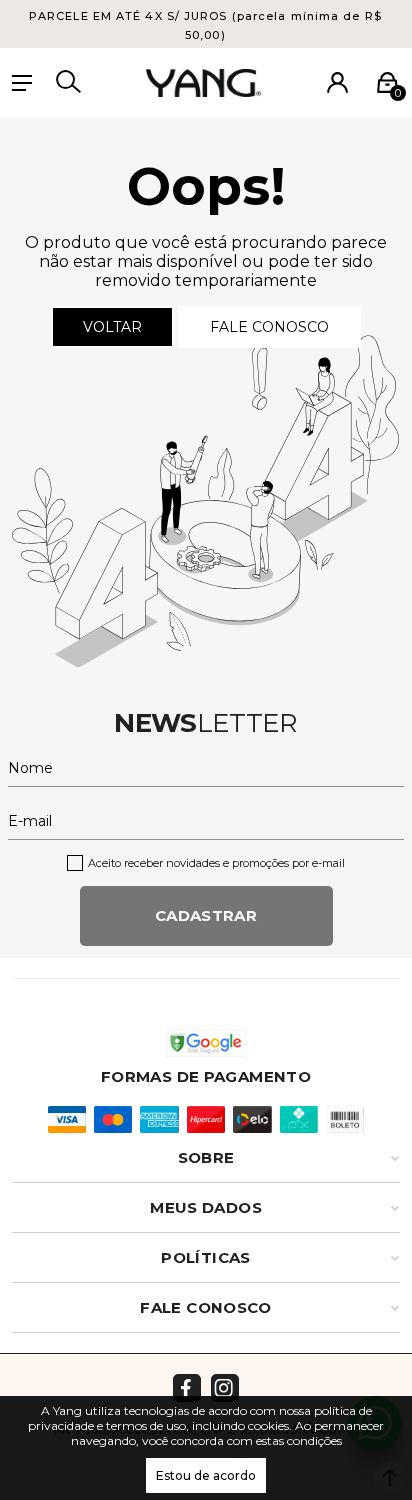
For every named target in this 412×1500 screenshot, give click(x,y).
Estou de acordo (206, 1475)
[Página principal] (203, 83)
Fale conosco (269, 327)
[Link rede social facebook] (187, 1388)
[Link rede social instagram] (225, 1388)
